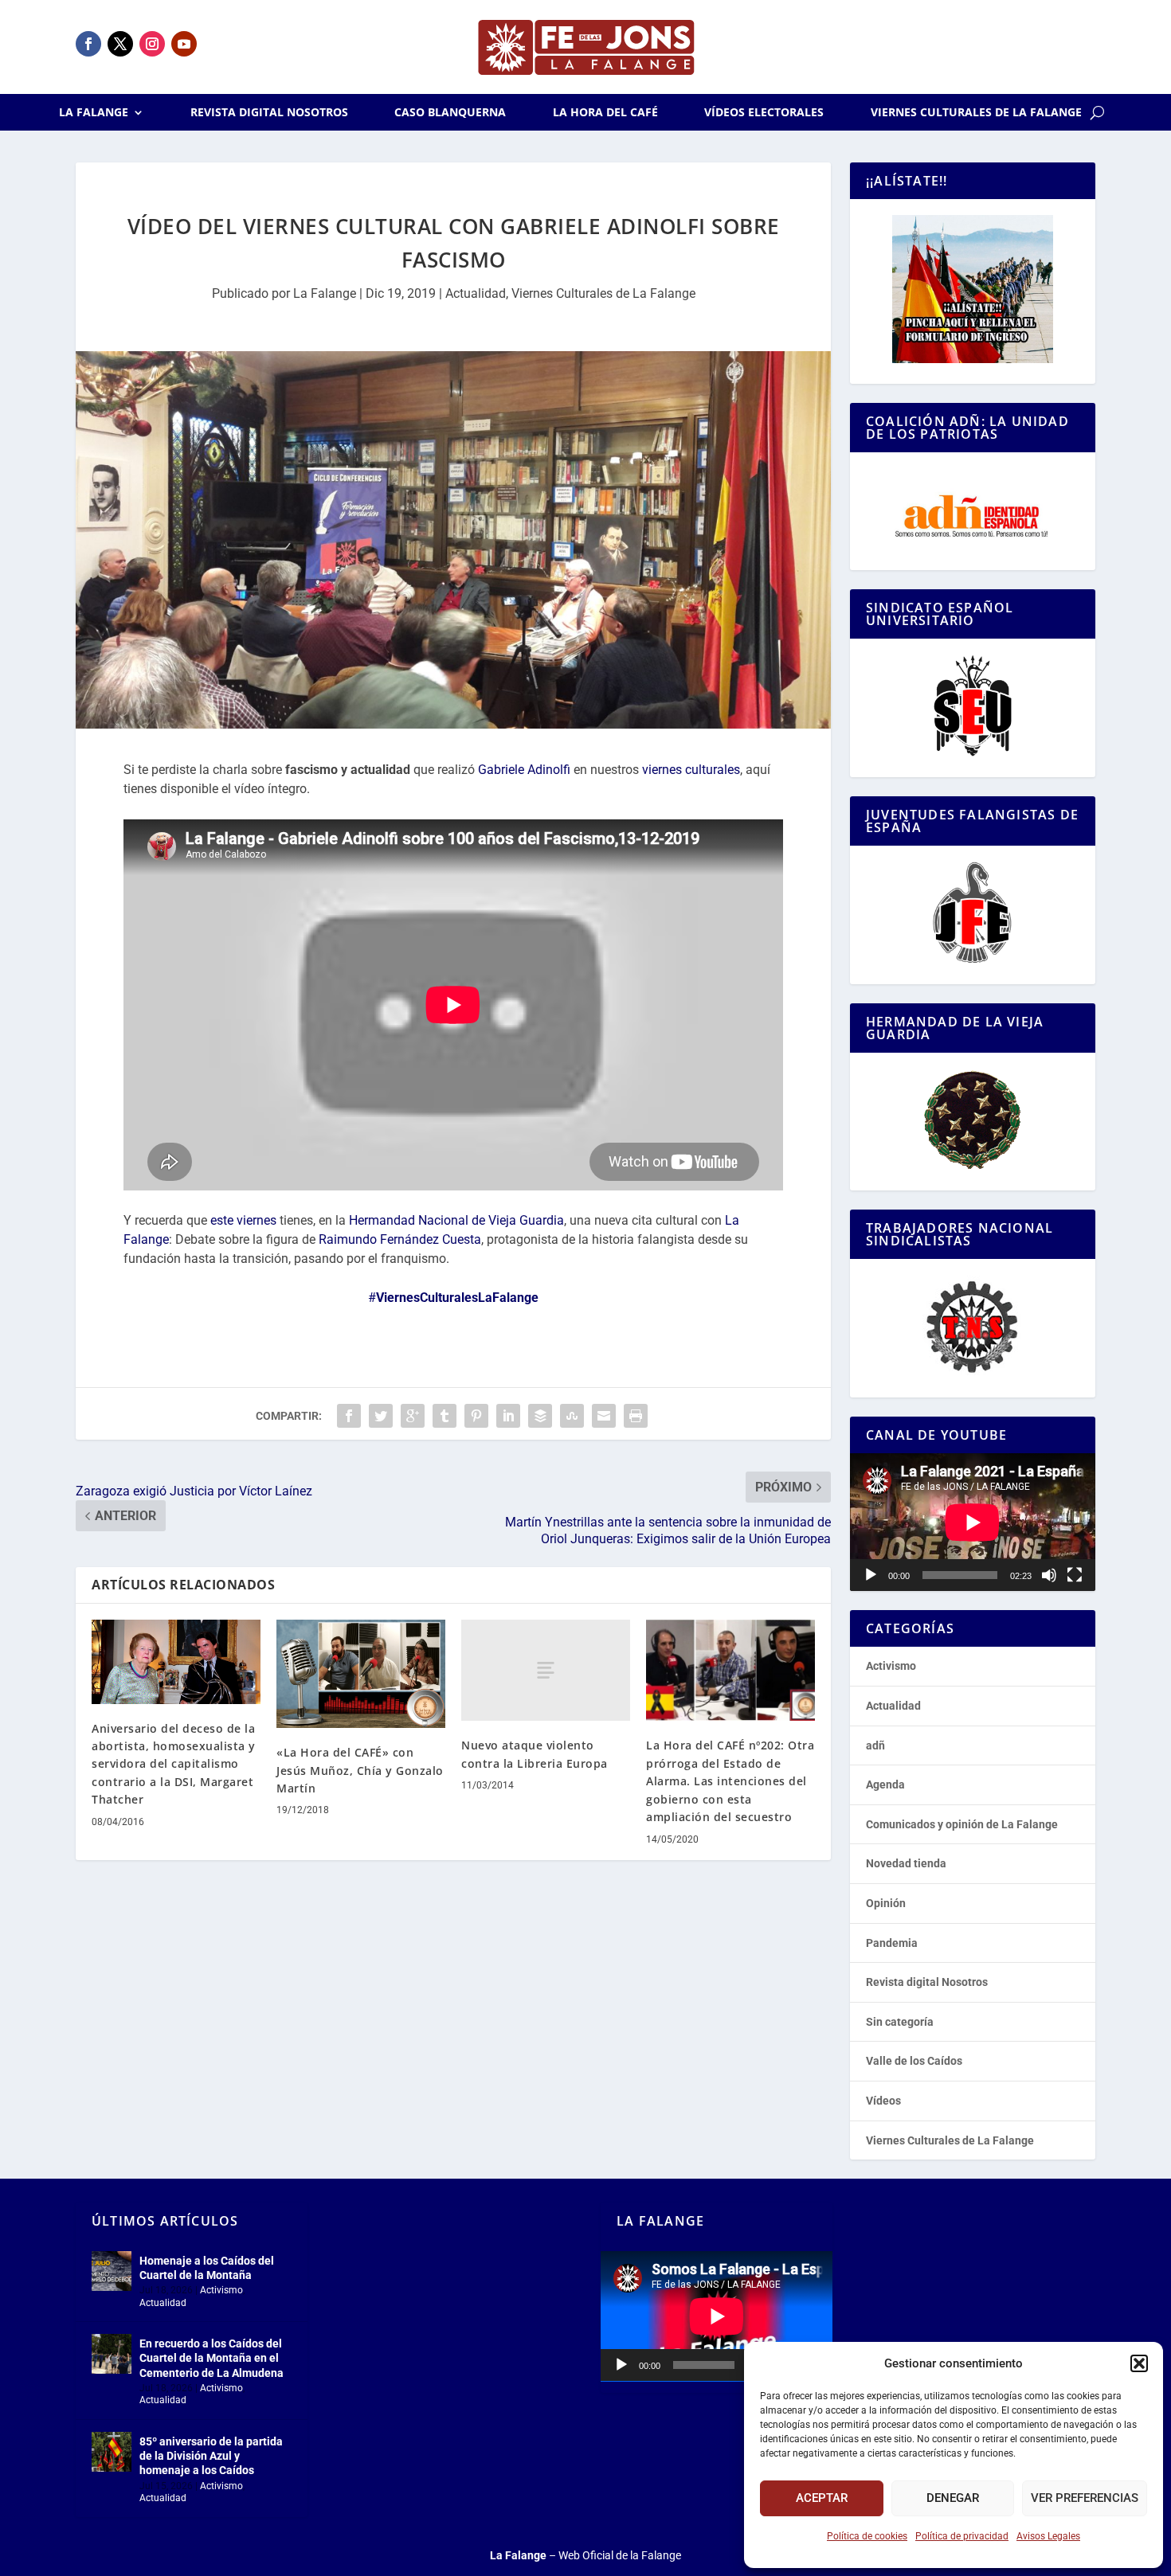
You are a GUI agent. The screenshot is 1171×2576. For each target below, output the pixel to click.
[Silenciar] (1049, 1575)
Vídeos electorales (764, 113)
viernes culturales (691, 770)
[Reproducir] (871, 1575)
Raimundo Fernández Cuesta (400, 1239)
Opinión (886, 1903)
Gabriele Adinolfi (524, 770)
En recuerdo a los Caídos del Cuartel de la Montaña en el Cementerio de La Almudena (211, 2358)
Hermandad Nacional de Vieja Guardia (456, 1220)
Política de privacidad (962, 2536)
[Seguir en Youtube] (184, 44)
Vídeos (883, 2101)
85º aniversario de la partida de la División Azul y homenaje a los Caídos (211, 2456)
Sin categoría (900, 2022)
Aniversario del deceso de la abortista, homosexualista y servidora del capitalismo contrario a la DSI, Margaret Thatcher (174, 1764)
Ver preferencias (1085, 2498)
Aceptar (822, 2498)
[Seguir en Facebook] (88, 44)
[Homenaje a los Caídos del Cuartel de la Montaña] (112, 2271)
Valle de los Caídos (914, 2061)
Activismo (891, 1666)
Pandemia (892, 1943)
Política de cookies (867, 2536)
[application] (973, 1522)
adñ (875, 1745)
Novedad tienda (906, 1863)
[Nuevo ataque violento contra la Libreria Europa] (546, 1670)
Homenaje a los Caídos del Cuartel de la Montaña (207, 2268)
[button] (1139, 2363)
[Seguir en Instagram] (152, 44)
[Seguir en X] (120, 44)
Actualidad (476, 293)
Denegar (953, 2498)
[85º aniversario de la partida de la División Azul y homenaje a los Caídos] (112, 2452)
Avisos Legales (1048, 2536)
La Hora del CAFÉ (605, 113)
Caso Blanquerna (450, 113)
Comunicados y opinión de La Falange (962, 1824)
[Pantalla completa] (1075, 1575)
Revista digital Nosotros (269, 113)
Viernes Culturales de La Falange (976, 113)
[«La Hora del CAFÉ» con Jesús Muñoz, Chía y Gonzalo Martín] (361, 1674)
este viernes (243, 1220)
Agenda (885, 1784)
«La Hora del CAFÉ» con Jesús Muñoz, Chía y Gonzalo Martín (360, 1770)
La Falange (94, 113)
